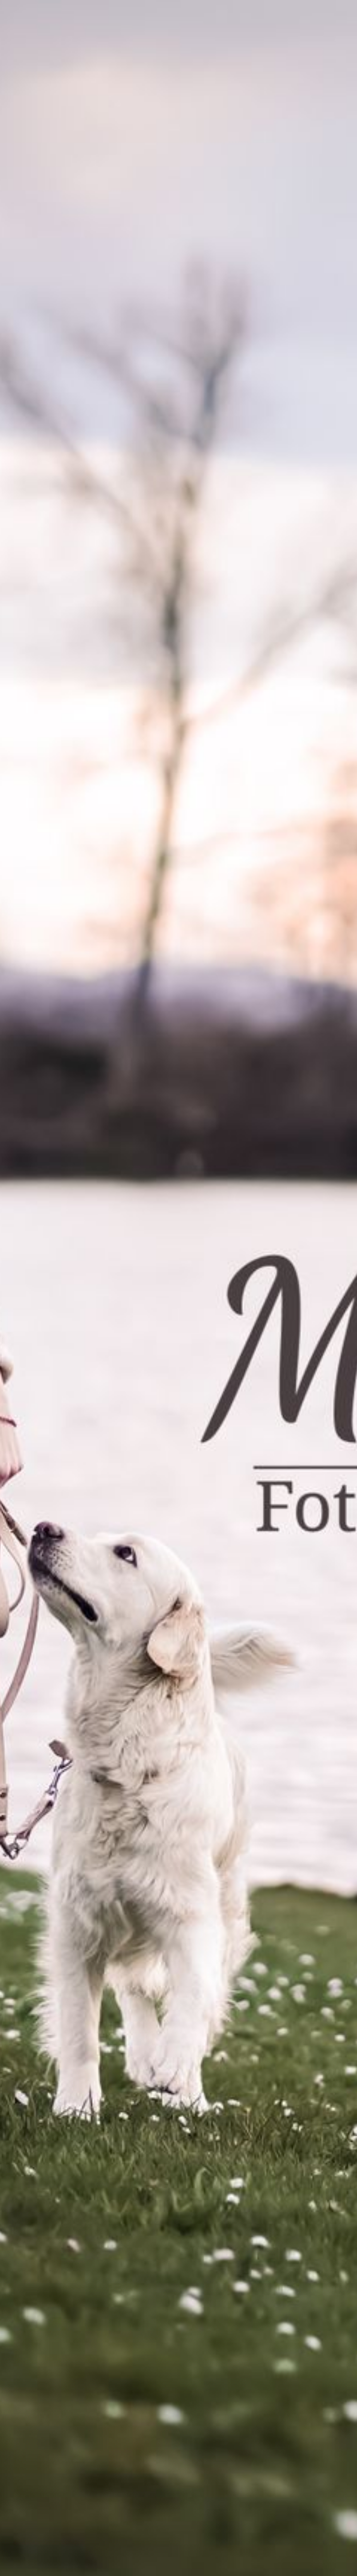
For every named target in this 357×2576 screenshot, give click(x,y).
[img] (178, 1288)
